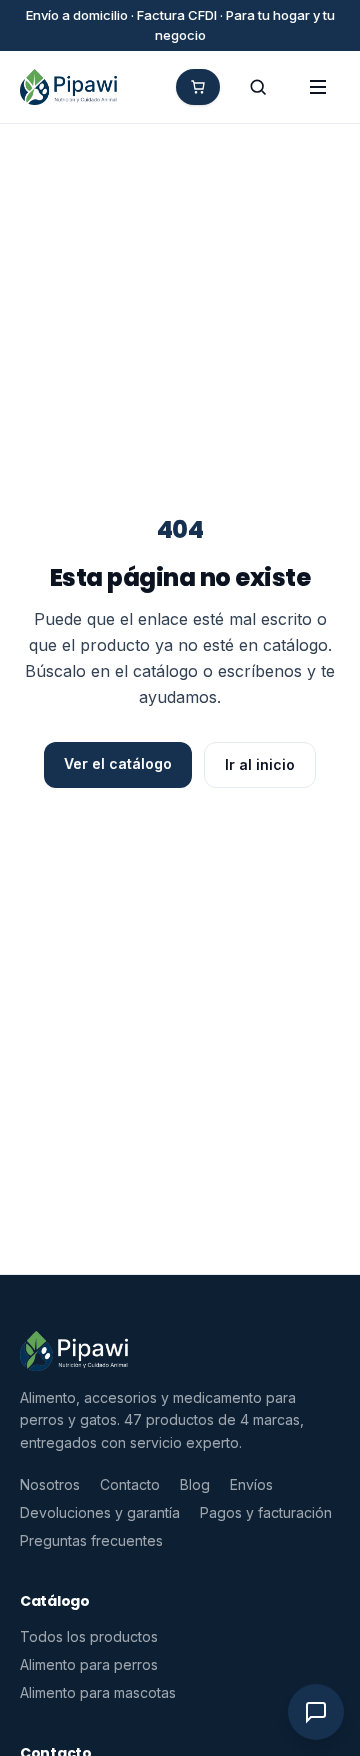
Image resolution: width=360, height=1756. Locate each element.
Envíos (251, 1484)
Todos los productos (89, 1636)
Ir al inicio (260, 764)
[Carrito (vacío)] (198, 87)
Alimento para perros (89, 1664)
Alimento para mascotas (98, 1692)
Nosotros (50, 1484)
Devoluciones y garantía (100, 1512)
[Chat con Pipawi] (316, 1712)
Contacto (130, 1484)
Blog (195, 1484)
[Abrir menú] (318, 87)
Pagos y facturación (266, 1512)
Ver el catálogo (118, 763)
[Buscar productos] (258, 87)
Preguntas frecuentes (91, 1540)
